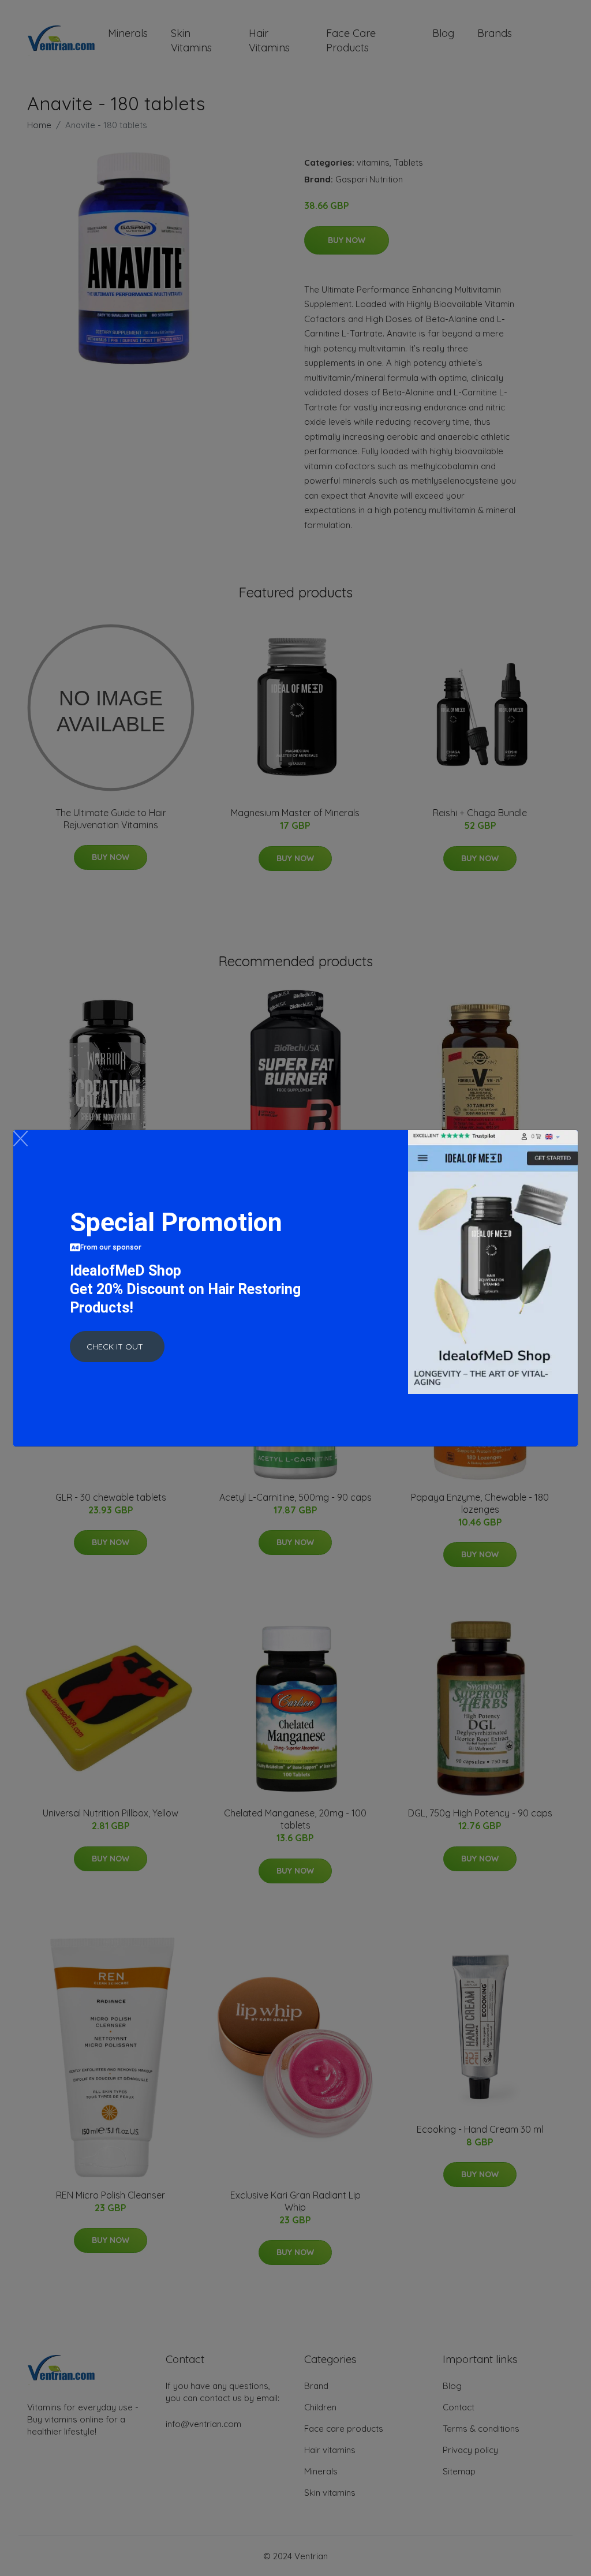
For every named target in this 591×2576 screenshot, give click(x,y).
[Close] (20, 1139)
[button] (117, 1347)
